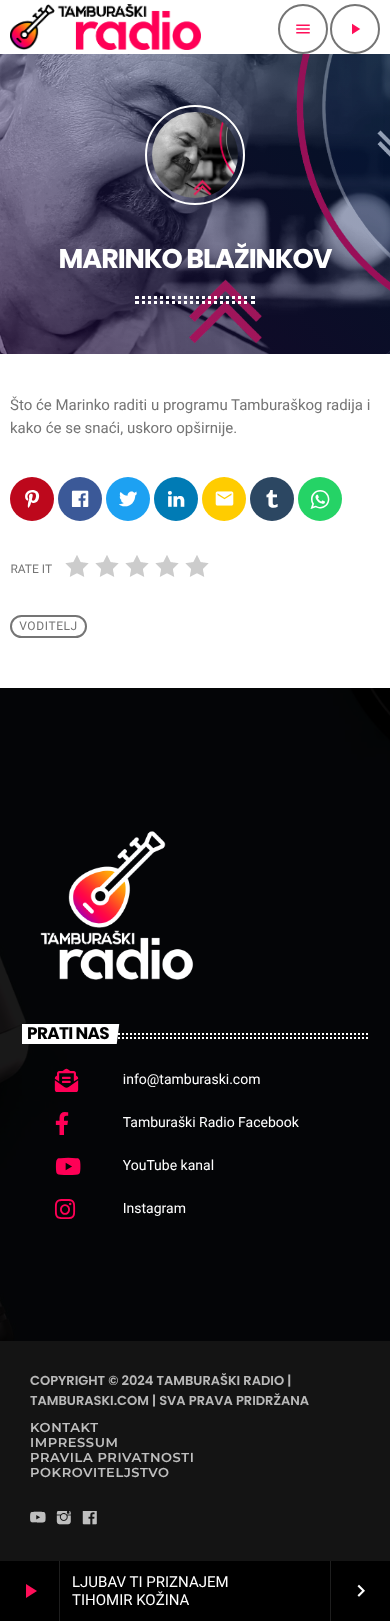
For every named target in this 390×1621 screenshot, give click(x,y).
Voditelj (48, 626)
